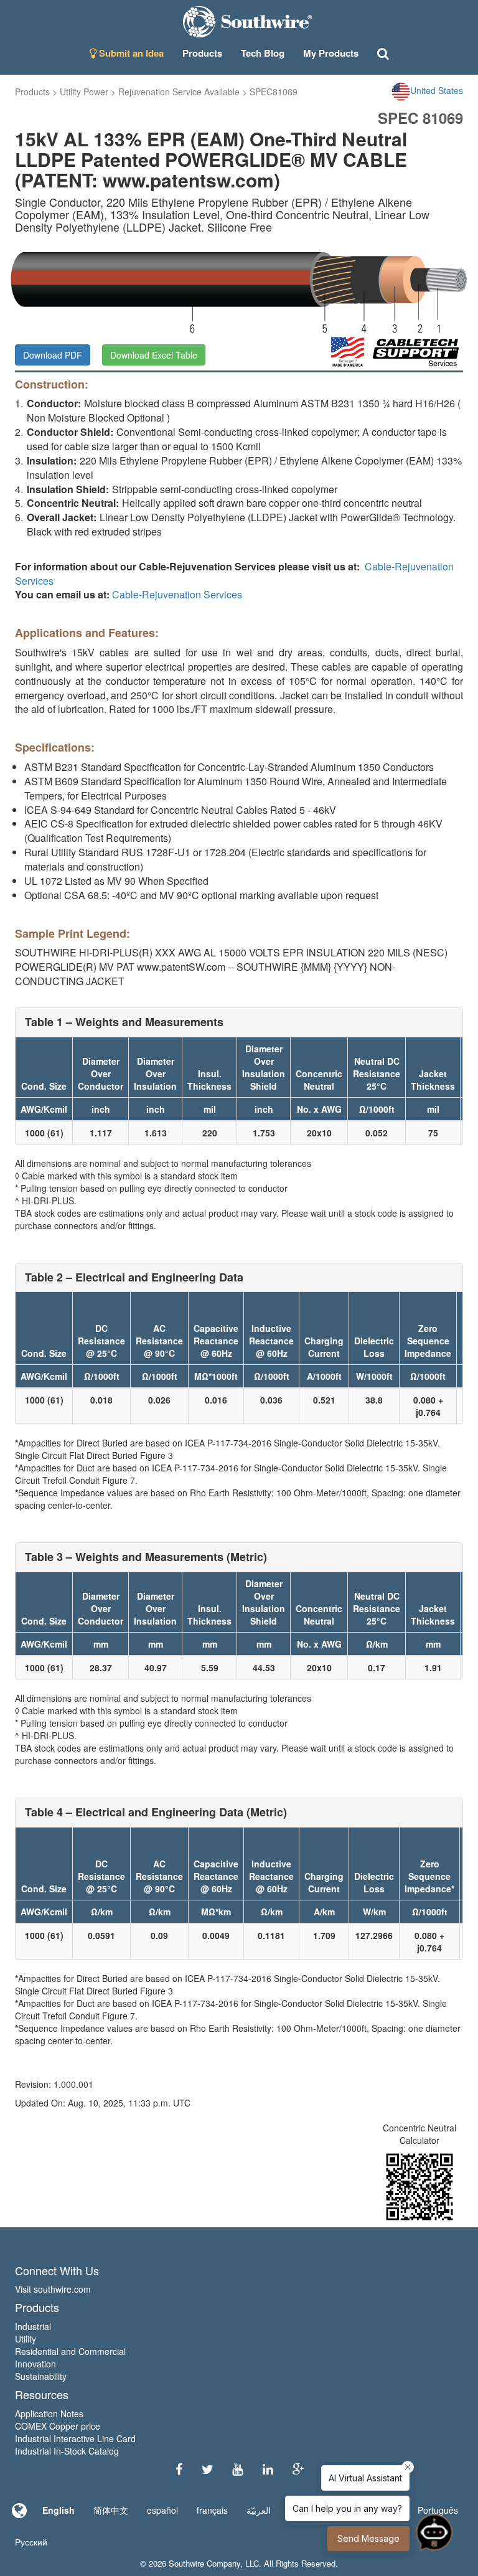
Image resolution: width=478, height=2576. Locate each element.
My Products (331, 53)
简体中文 (111, 2510)
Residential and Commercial (70, 2351)
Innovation (35, 2364)
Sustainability (41, 2376)
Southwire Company (204, 2563)
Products (32, 92)
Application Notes (49, 2413)
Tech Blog (263, 53)
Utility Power (84, 92)
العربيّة (259, 2510)
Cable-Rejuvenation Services (177, 594)
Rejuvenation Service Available (179, 92)
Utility (26, 2339)
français (212, 2510)
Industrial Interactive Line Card (75, 2438)
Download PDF (53, 355)
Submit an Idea (130, 53)
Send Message (368, 2538)
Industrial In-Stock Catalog (67, 2451)
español (162, 2510)
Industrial (33, 2326)
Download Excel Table (154, 355)
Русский (31, 2542)
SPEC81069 (274, 92)
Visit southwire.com (53, 2289)
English (59, 2510)
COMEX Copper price (58, 2426)
